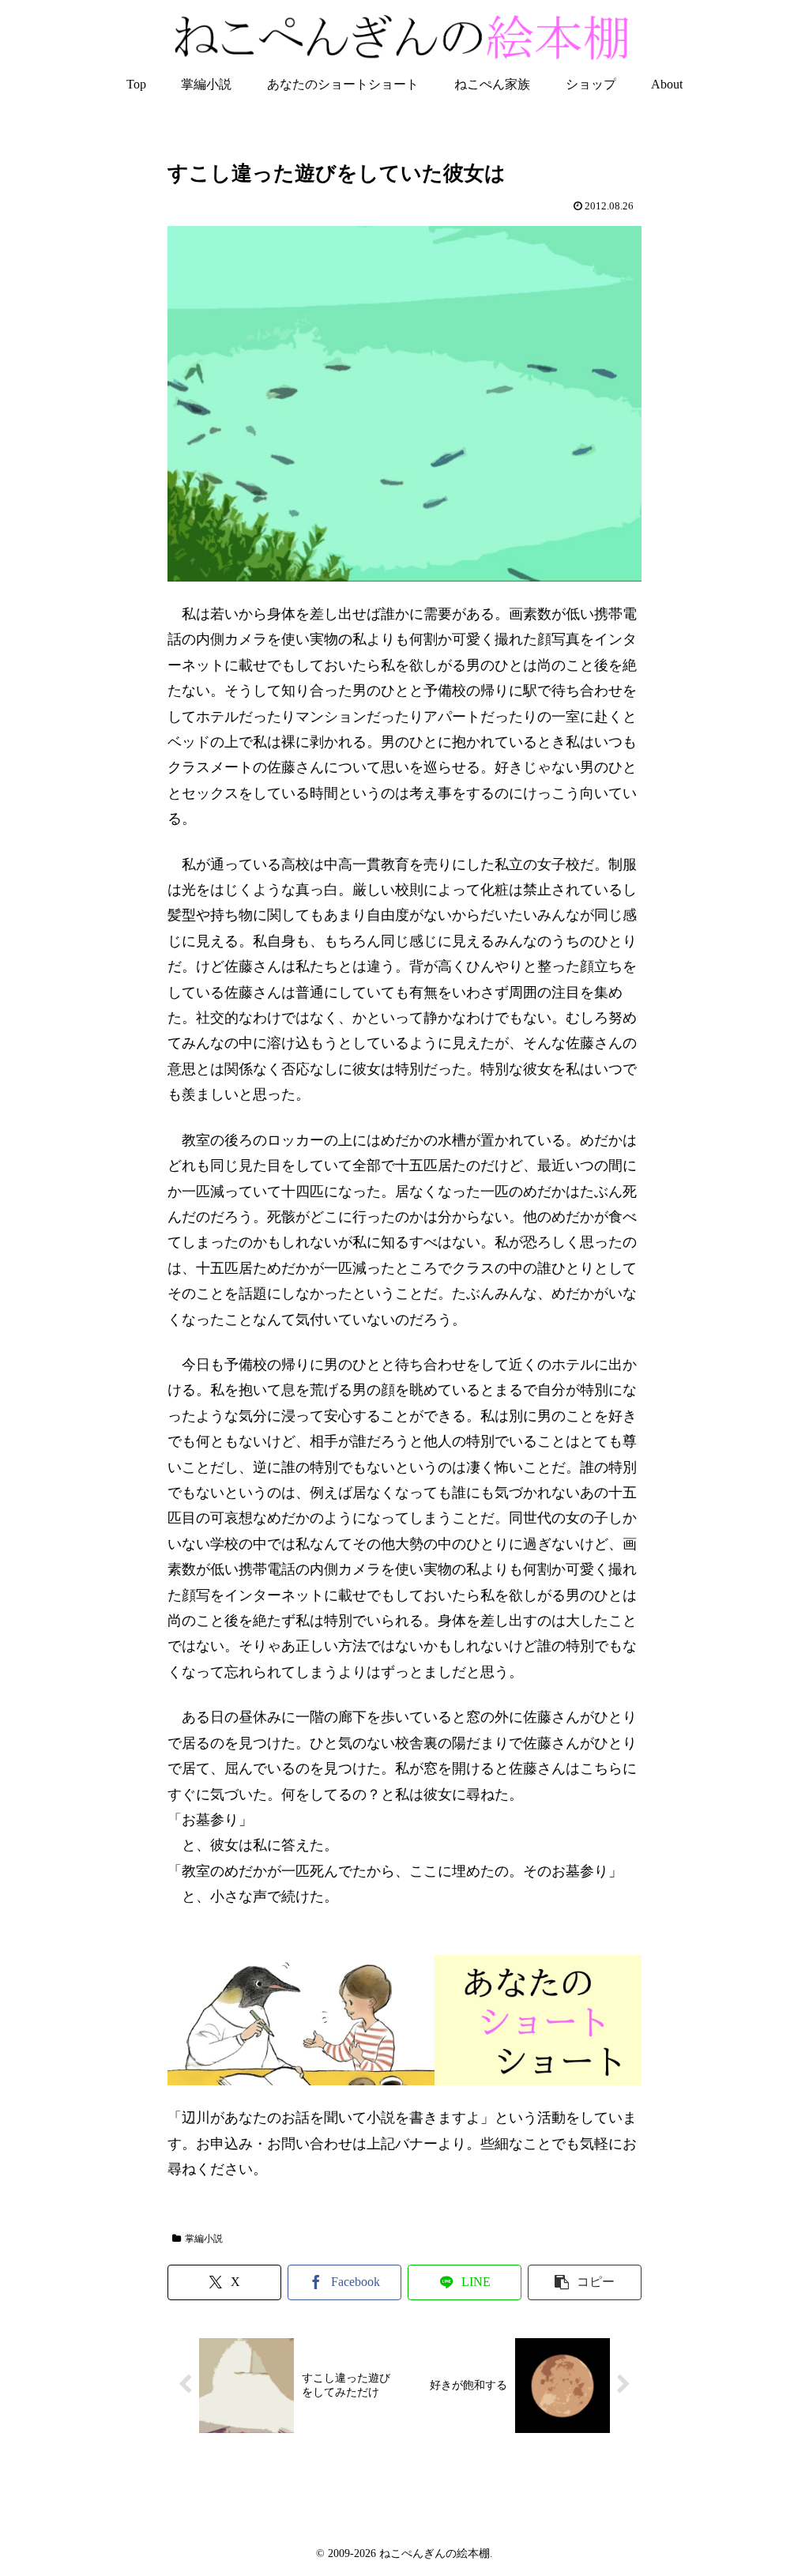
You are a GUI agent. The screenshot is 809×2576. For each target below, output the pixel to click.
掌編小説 (204, 2239)
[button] (585, 2282)
